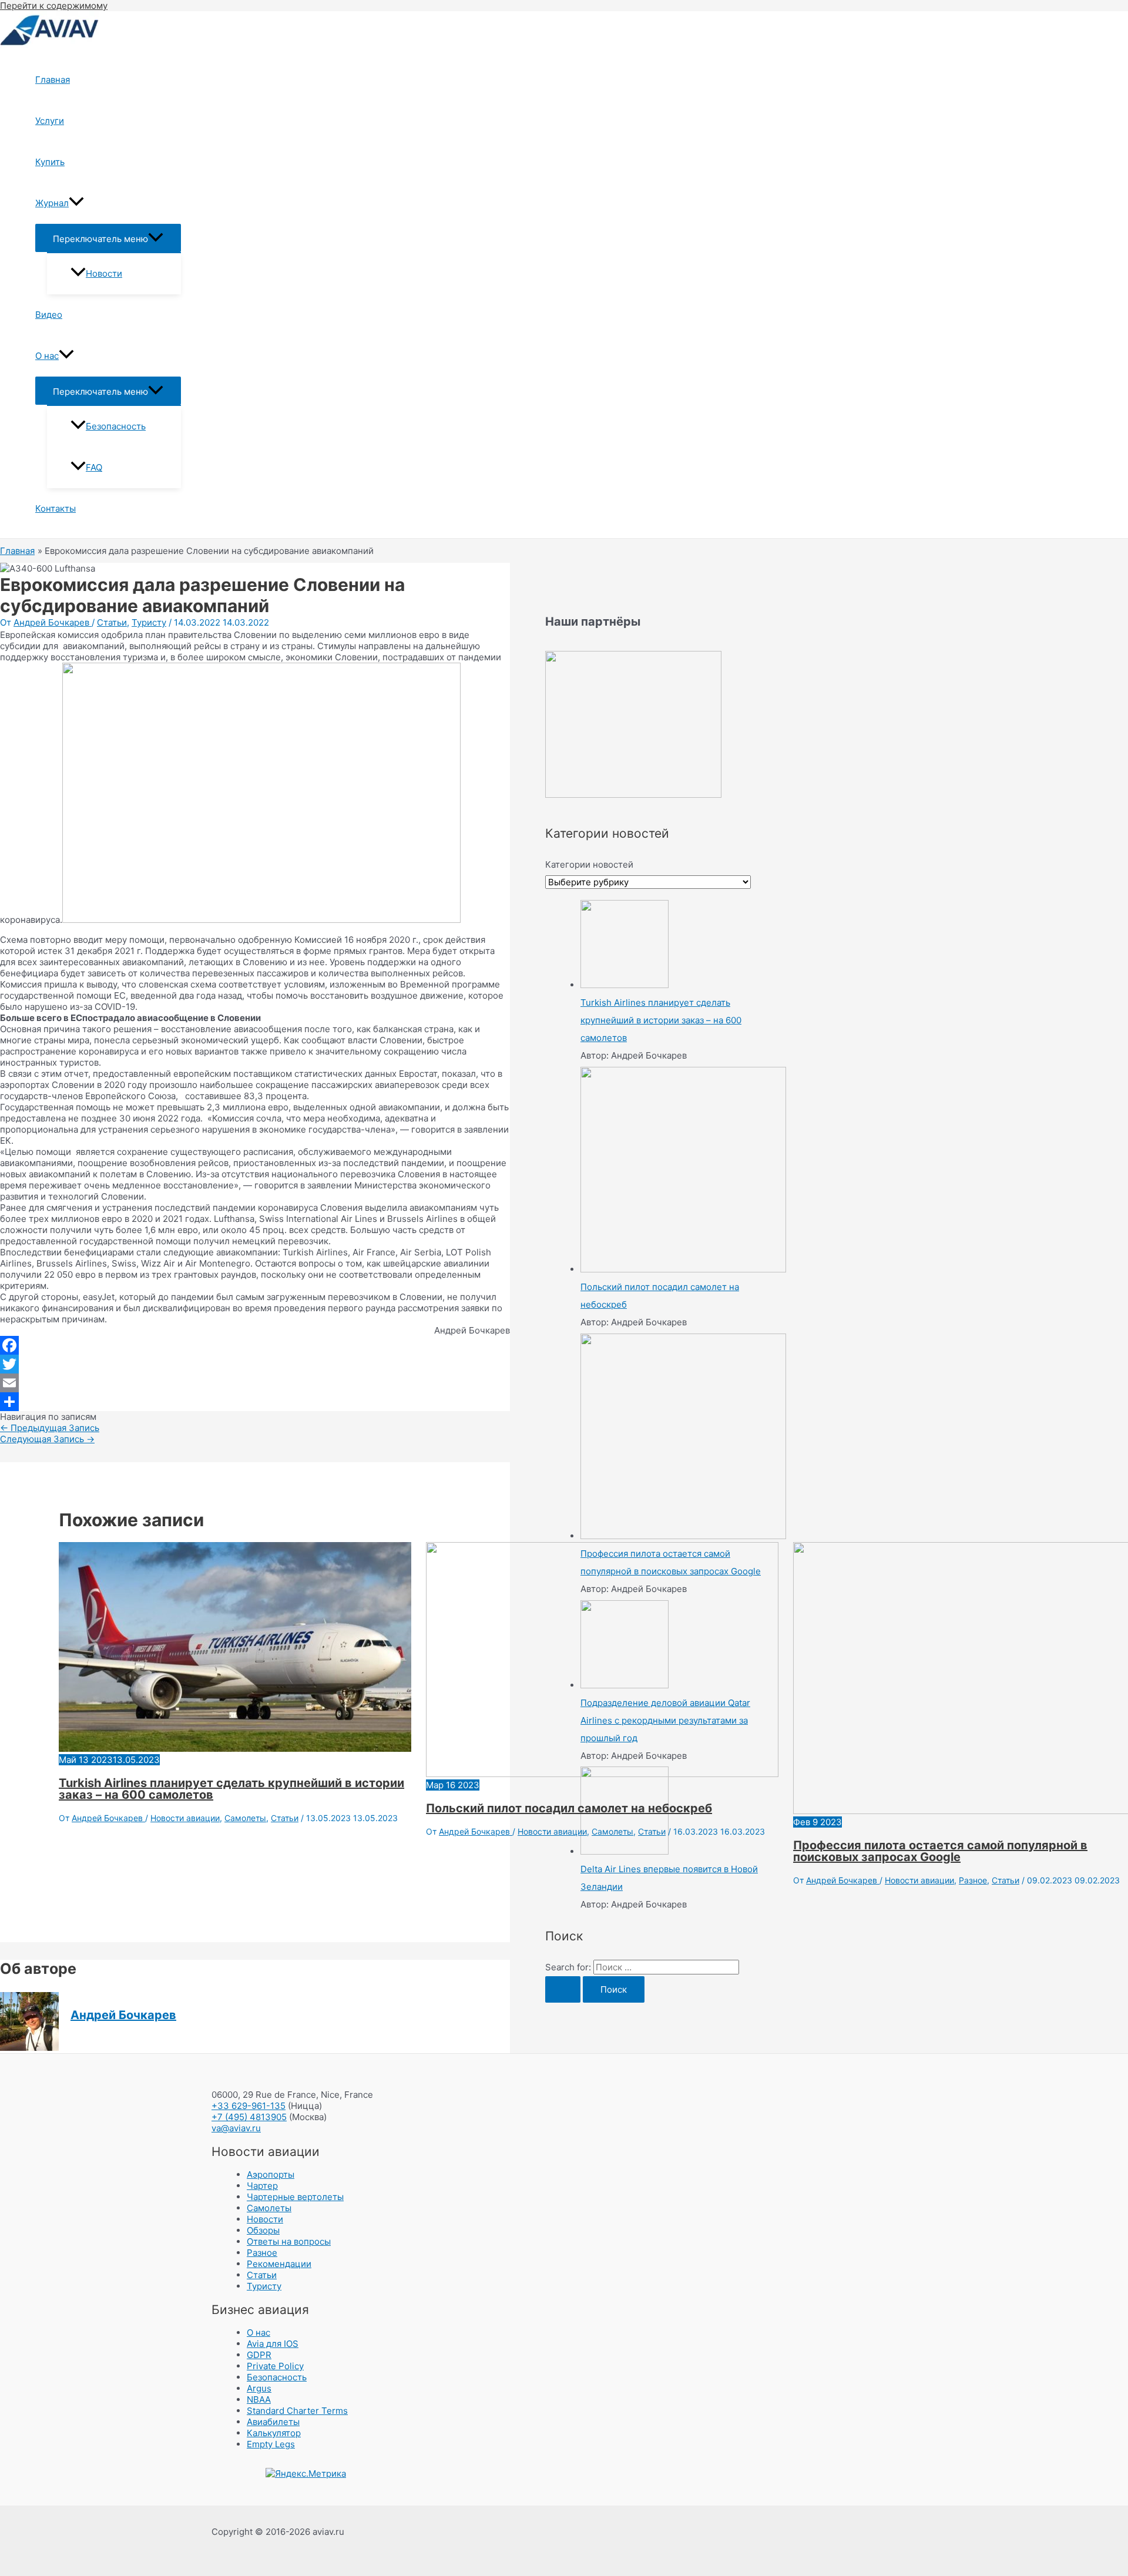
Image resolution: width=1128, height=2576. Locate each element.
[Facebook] (255, 1345)
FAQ (94, 467)
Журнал (52, 203)
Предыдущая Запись (50, 1428)
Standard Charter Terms (297, 2411)
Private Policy (275, 2366)
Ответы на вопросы (289, 2241)
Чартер (262, 2186)
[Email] (255, 1383)
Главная (53, 80)
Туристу (149, 622)
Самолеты (245, 1818)
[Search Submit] (563, 1989)
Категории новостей (589, 864)
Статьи (112, 622)
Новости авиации (185, 1818)
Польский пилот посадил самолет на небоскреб (569, 1808)
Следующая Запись (47, 1439)
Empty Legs (271, 2444)
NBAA (259, 2399)
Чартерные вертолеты (295, 2197)
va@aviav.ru (236, 2128)
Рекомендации (279, 2264)
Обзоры (263, 2230)
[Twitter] (255, 1364)
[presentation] (76, 203)
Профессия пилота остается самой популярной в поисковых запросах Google (940, 1851)
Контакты (56, 508)
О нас (47, 356)
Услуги (50, 121)
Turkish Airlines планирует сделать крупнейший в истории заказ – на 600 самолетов (231, 1789)
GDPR (259, 2355)
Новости (104, 273)
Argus (259, 2388)
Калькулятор (274, 2433)
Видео (49, 315)
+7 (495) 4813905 (249, 2117)
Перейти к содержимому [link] (54, 6)
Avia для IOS (273, 2344)
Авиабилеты (273, 2422)
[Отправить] (255, 1402)
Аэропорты (271, 2174)
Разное (973, 1880)
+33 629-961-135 (249, 2106)
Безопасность (116, 426)
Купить (50, 162)
